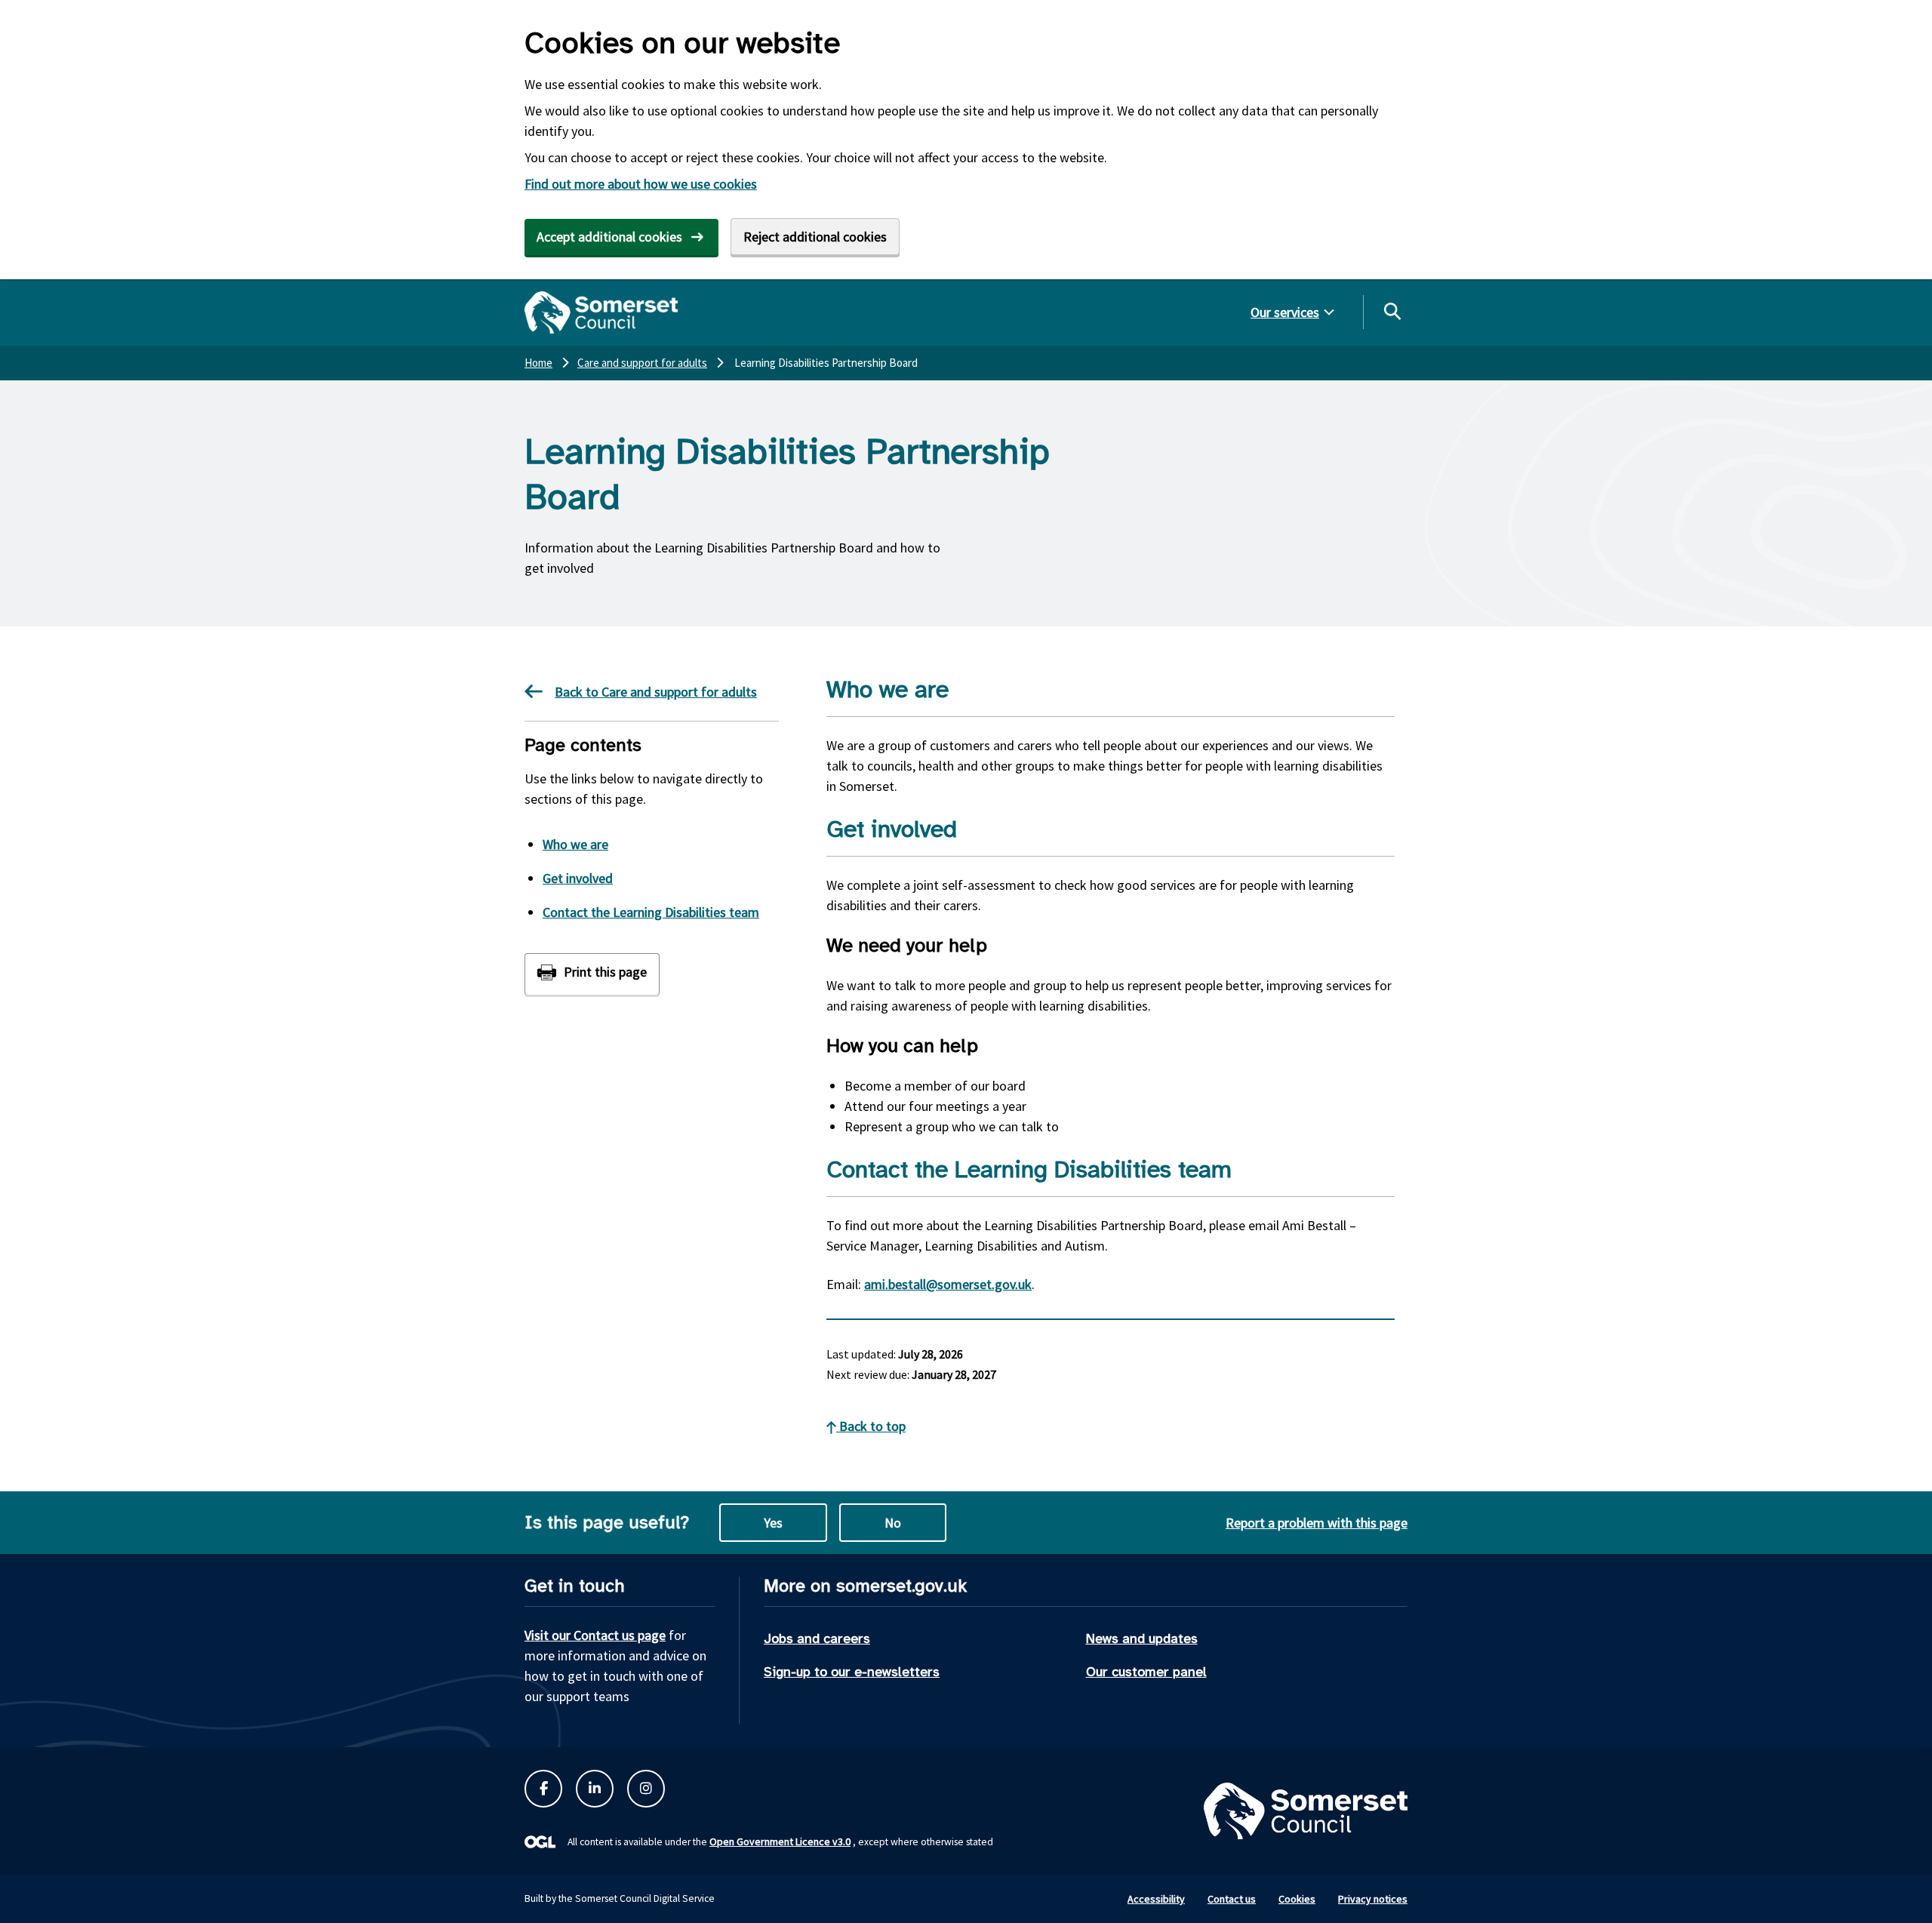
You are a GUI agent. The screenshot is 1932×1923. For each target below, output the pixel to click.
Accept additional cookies (609, 237)
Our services (1285, 312)
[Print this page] (592, 974)
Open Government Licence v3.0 (780, 1841)
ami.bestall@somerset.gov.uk (948, 1284)
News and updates (1142, 1638)
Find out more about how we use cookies (641, 184)
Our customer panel (1146, 1672)
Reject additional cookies (815, 237)
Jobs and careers (817, 1638)
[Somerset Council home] (601, 312)
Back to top (871, 1426)
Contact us (1232, 1899)
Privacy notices (1373, 1899)
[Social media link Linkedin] (595, 1789)
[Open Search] (1392, 311)
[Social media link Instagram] (646, 1789)
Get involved (578, 878)
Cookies (1297, 1899)
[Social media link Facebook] (543, 1789)
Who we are (575, 844)
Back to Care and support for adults (656, 692)
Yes (773, 1523)
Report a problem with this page (1317, 1523)
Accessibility (1156, 1899)
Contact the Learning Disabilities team (651, 912)
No (893, 1523)
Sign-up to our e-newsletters (852, 1672)
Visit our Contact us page (595, 1635)
